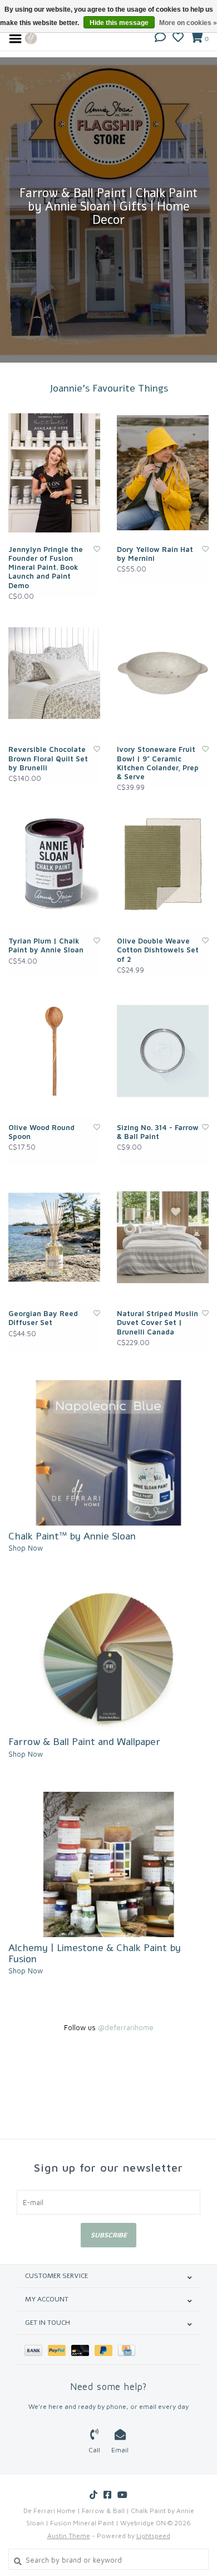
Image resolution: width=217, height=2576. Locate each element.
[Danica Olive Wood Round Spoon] (54, 1051)
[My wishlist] (178, 38)
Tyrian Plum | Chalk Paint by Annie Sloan (46, 945)
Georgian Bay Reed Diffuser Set (43, 1318)
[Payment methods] (36, 2350)
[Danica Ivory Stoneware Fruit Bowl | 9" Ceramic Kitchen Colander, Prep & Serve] (163, 673)
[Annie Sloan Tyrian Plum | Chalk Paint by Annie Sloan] (54, 864)
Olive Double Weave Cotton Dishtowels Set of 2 (158, 950)
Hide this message (119, 23)
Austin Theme (69, 2536)
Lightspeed (153, 2536)
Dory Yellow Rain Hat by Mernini (155, 554)
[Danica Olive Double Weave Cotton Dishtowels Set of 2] (163, 864)
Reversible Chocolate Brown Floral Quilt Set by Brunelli (48, 758)
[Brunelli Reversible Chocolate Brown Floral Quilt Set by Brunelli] (54, 673)
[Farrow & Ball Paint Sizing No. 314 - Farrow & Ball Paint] (163, 1051)
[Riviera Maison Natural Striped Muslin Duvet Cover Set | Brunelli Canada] (163, 1238)
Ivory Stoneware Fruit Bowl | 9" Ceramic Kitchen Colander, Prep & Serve (158, 763)
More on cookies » (188, 23)
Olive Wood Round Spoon (41, 1132)
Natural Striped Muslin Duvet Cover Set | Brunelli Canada (157, 1323)
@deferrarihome (126, 2027)
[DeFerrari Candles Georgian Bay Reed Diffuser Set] (54, 1238)
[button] (160, 38)
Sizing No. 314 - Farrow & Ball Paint (158, 1132)
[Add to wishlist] (97, 549)
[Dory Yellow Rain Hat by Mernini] (163, 473)
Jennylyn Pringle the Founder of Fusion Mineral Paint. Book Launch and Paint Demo (46, 567)
